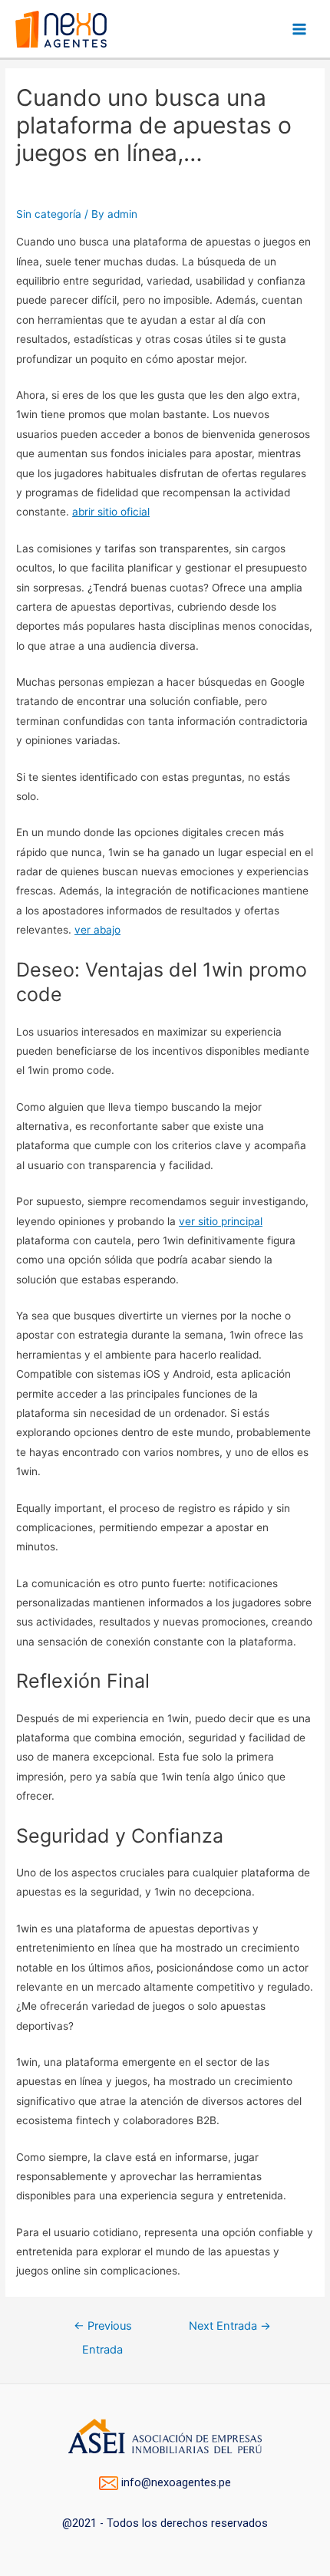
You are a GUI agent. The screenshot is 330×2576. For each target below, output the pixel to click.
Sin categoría (49, 214)
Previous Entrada (103, 2330)
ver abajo (97, 930)
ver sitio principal (221, 1221)
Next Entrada (230, 2326)
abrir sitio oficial (111, 512)
